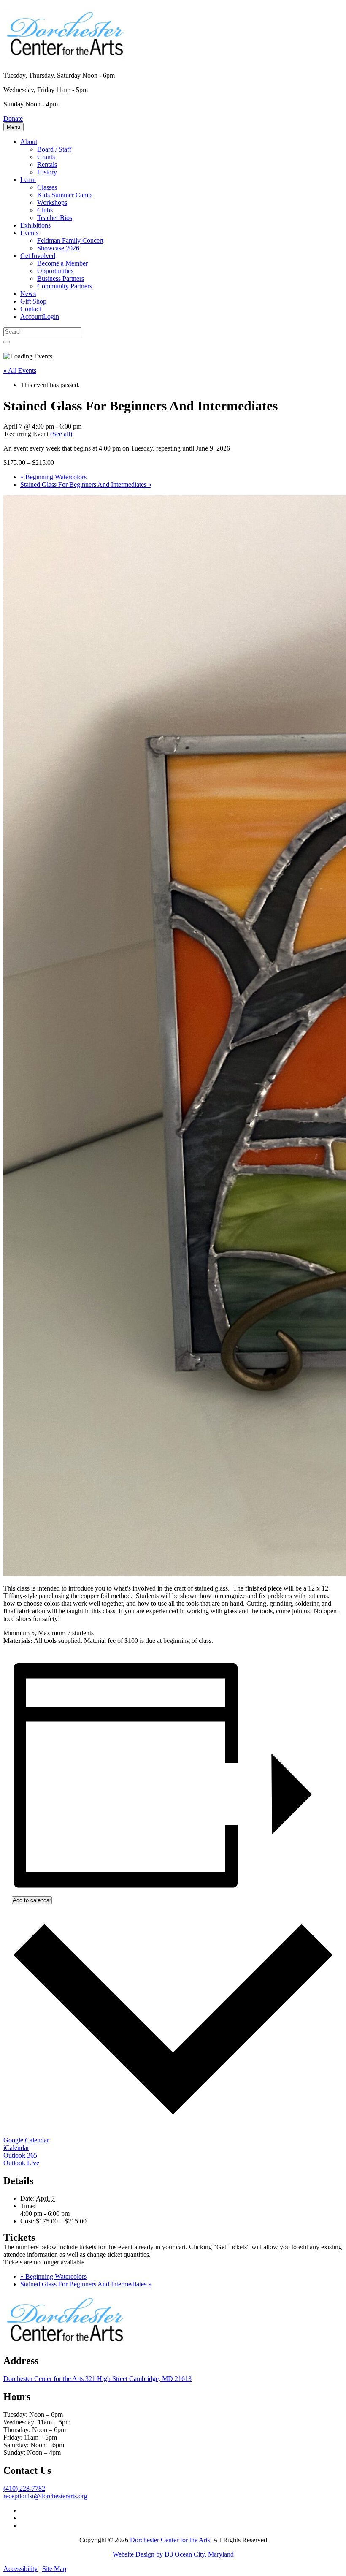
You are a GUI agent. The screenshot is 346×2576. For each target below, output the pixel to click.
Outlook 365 (20, 2155)
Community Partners (65, 286)
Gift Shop (33, 301)
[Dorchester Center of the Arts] (67, 54)
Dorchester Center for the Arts (170, 2540)
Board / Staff (54, 149)
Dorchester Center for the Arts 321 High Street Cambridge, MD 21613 (97, 2379)
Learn (28, 180)
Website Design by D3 (143, 2554)
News (28, 294)
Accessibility (20, 2569)
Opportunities (55, 271)
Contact (31, 309)
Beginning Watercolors (53, 477)
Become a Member (62, 263)
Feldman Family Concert (70, 240)
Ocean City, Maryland (204, 2554)
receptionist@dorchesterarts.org (45, 2496)
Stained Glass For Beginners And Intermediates (86, 485)
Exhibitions (35, 225)
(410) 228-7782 (24, 2488)
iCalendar (16, 2148)
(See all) (61, 434)
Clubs (45, 210)
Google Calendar (26, 2140)
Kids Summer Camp (64, 195)
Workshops (52, 202)
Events (29, 233)
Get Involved (38, 256)
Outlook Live (21, 2163)
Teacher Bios (55, 218)
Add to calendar (32, 1900)
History (47, 172)
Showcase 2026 (58, 248)
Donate (13, 118)
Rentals (47, 164)
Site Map (54, 2569)
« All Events (20, 371)
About (29, 142)
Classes (47, 187)
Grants (46, 157)
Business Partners (61, 278)
